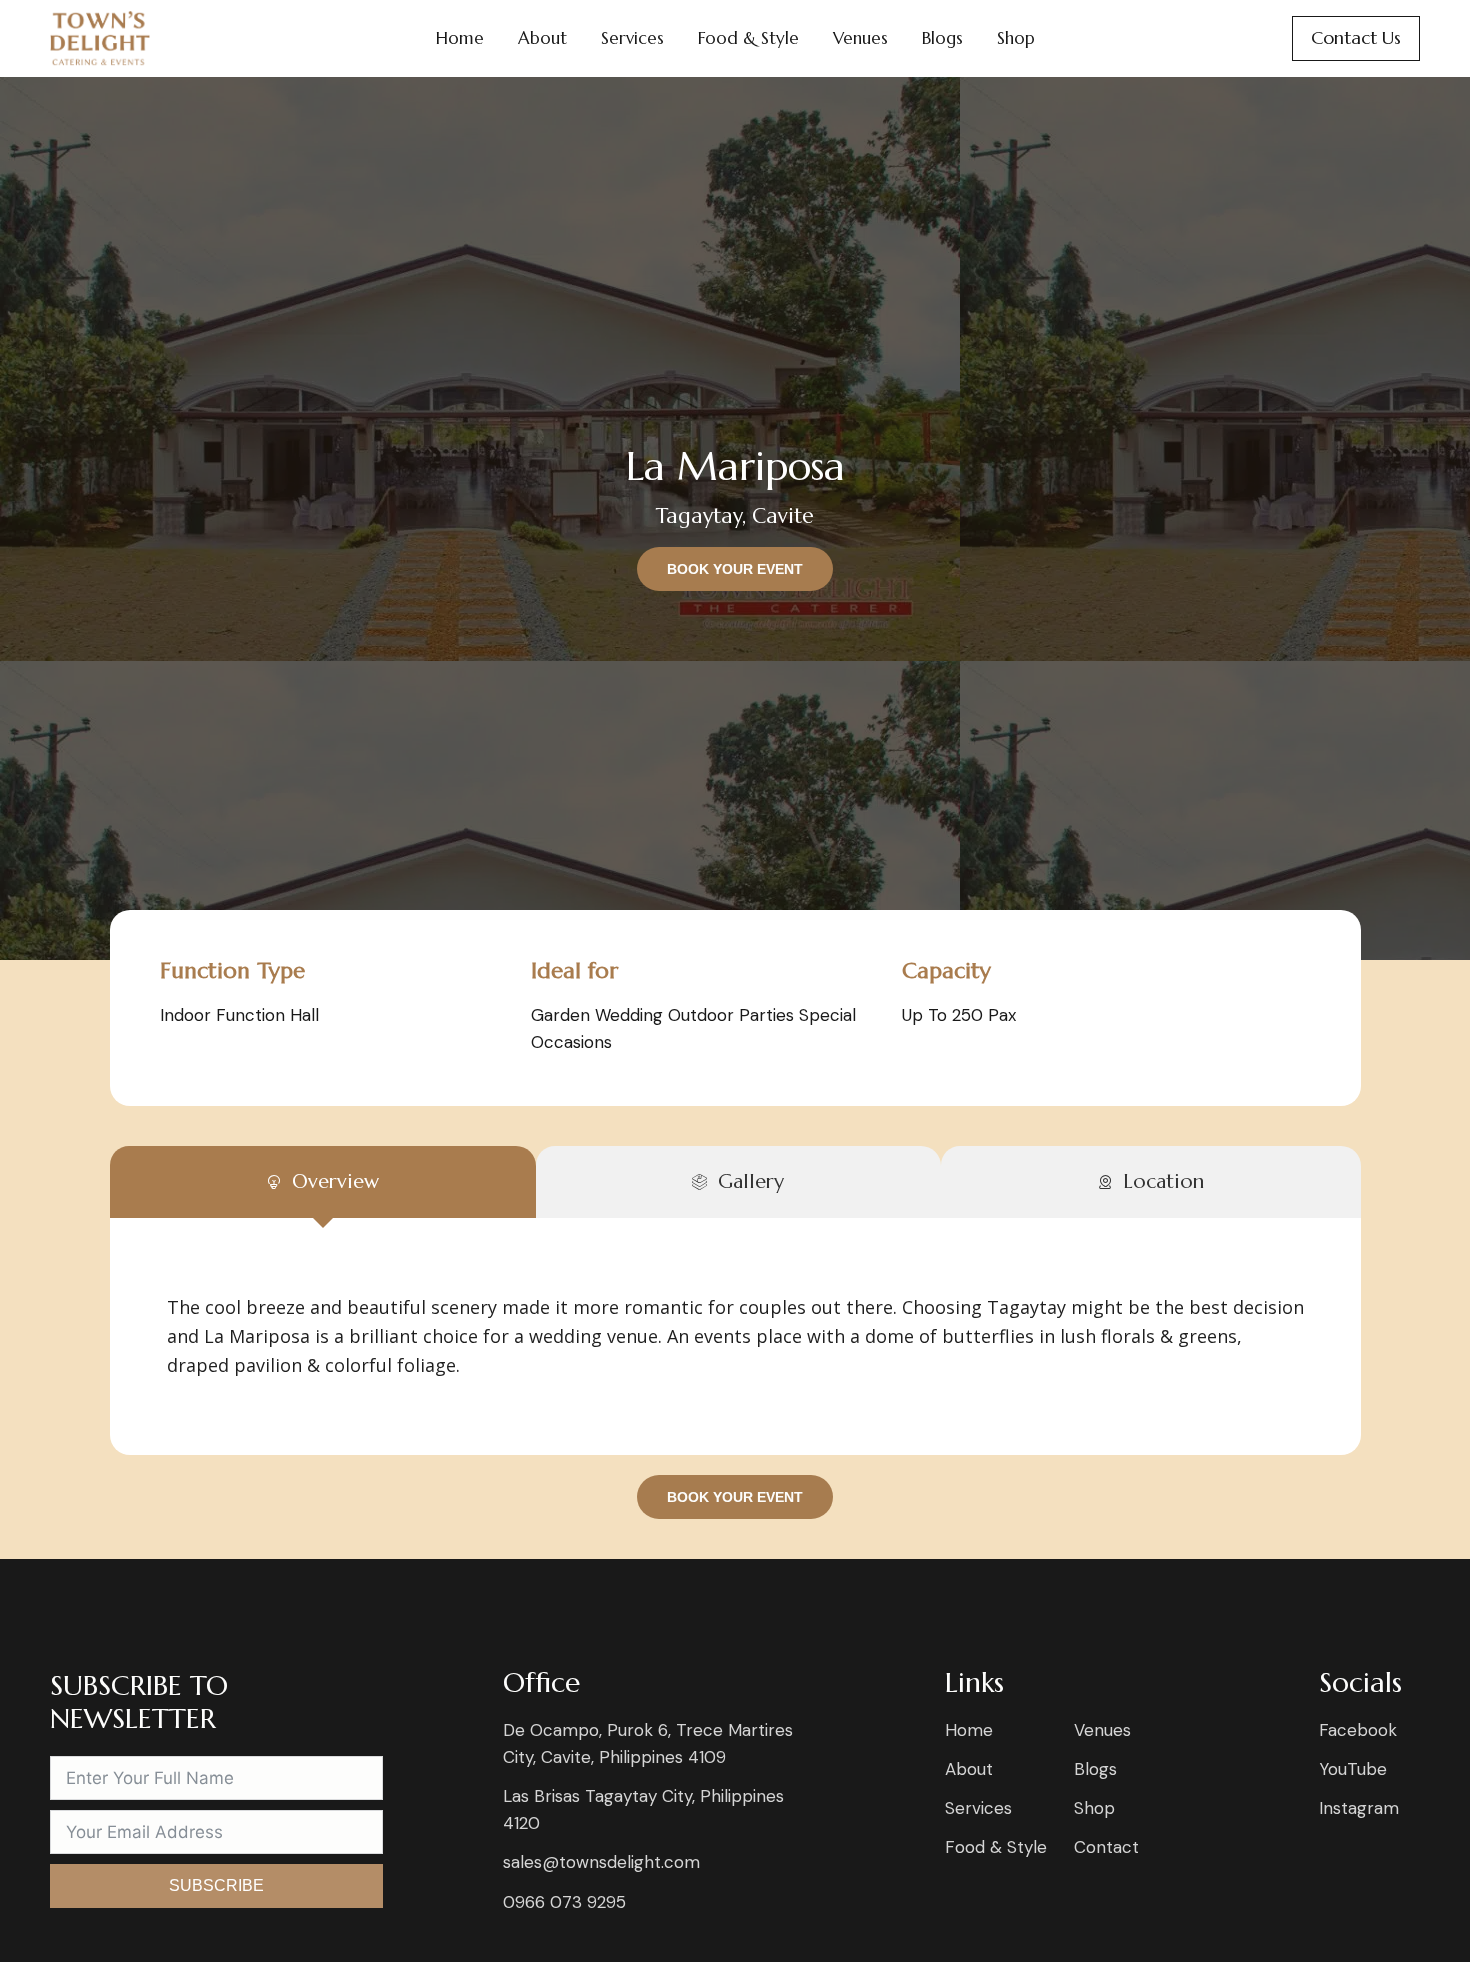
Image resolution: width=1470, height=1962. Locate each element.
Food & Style (748, 38)
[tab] (323, 1182)
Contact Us (1356, 37)
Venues (860, 38)
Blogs (942, 38)
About (542, 38)
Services (632, 38)
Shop (1016, 38)
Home (460, 38)
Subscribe (216, 1885)
